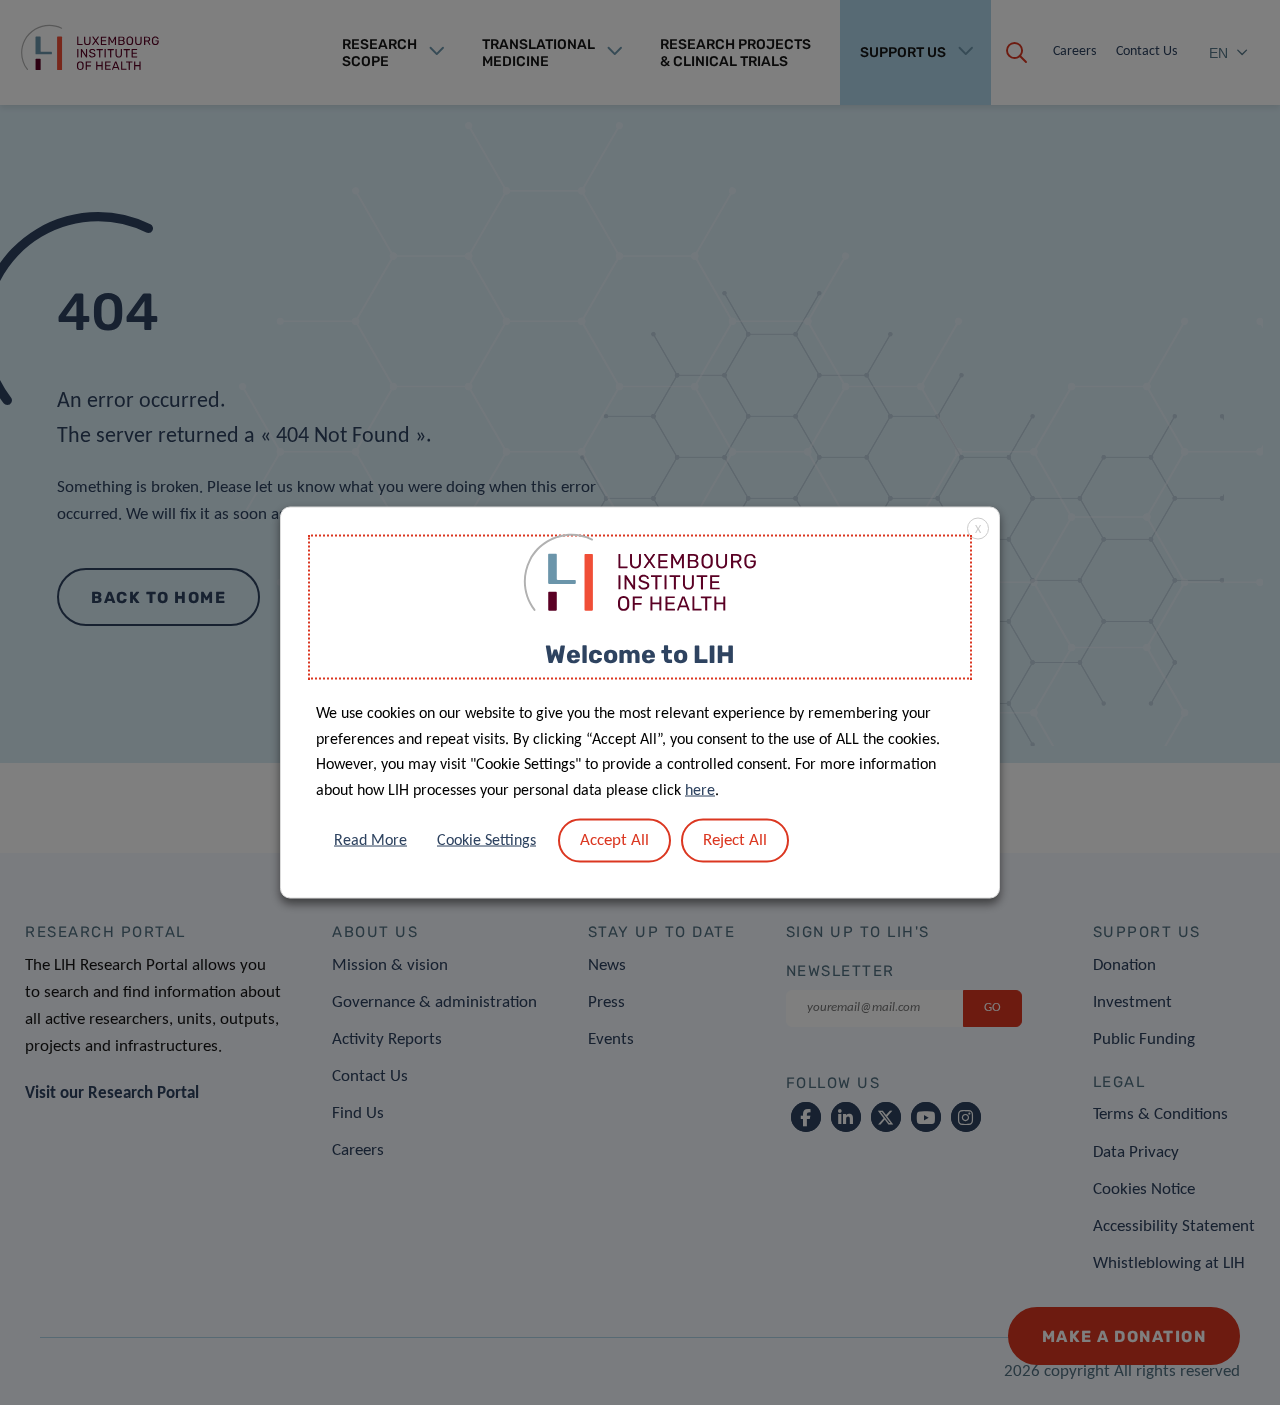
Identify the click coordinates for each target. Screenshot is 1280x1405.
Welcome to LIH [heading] (640, 653)
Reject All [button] (735, 840)
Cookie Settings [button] (486, 841)
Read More (370, 841)
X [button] (978, 529)
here (700, 790)
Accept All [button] (614, 840)
